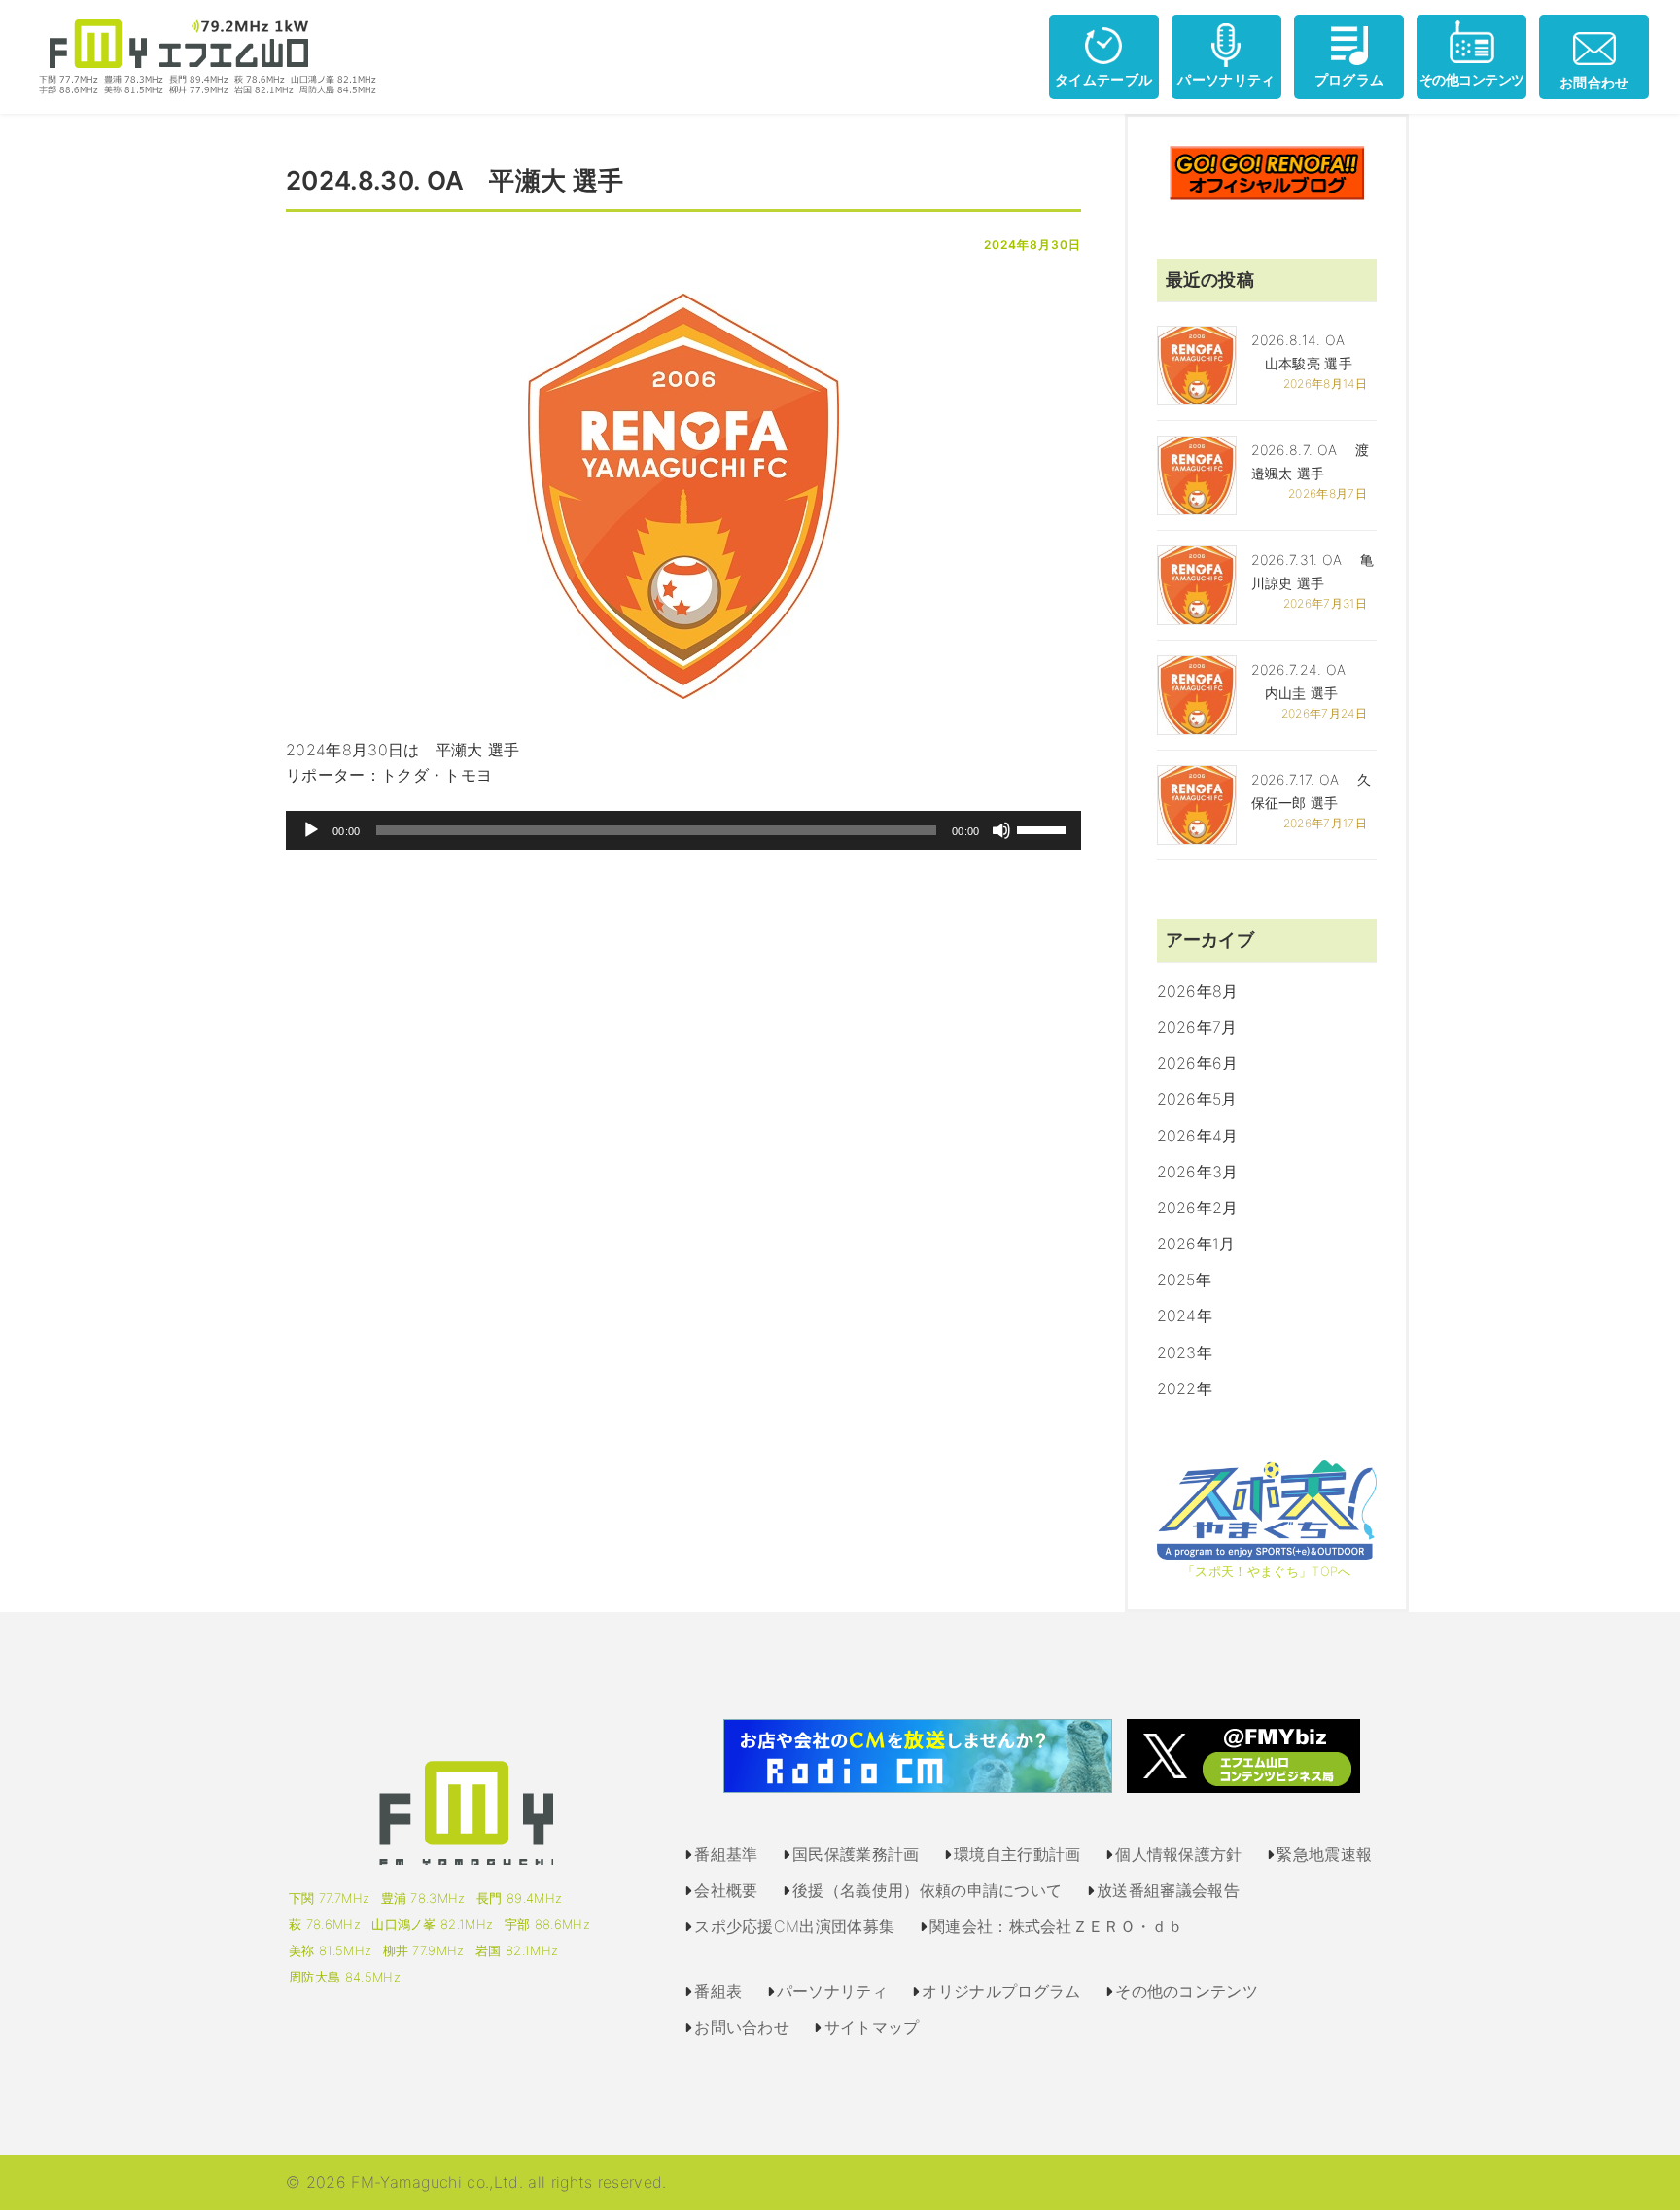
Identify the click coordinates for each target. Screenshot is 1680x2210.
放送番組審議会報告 (1168, 1890)
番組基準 (726, 1854)
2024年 (1185, 1315)
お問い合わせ (742, 2027)
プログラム (1349, 79)
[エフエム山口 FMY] (200, 55)
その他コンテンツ (1472, 79)
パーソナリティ (1226, 79)
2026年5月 (1197, 1099)
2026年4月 (1198, 1136)
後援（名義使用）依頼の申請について (927, 1890)
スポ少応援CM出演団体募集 (794, 1926)
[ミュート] (1001, 830)
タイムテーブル (1103, 79)
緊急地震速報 (1324, 1854)
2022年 (1185, 1388)
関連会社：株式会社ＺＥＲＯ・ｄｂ (1056, 1926)
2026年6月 (1198, 1063)
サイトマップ (872, 2027)
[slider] (1044, 828)
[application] (683, 830)
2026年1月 (1196, 1244)
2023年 (1185, 1352)
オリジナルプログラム (1001, 1991)
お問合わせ (1594, 82)
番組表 (718, 1991)
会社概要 (726, 1890)
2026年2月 (1198, 1208)
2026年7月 (1197, 1027)
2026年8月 (1198, 991)
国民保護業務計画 (856, 1854)
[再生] (311, 830)
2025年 (1185, 1280)
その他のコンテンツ (1187, 1991)
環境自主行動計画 (1017, 1854)
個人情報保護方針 (1179, 1854)
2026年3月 (1198, 1172)
